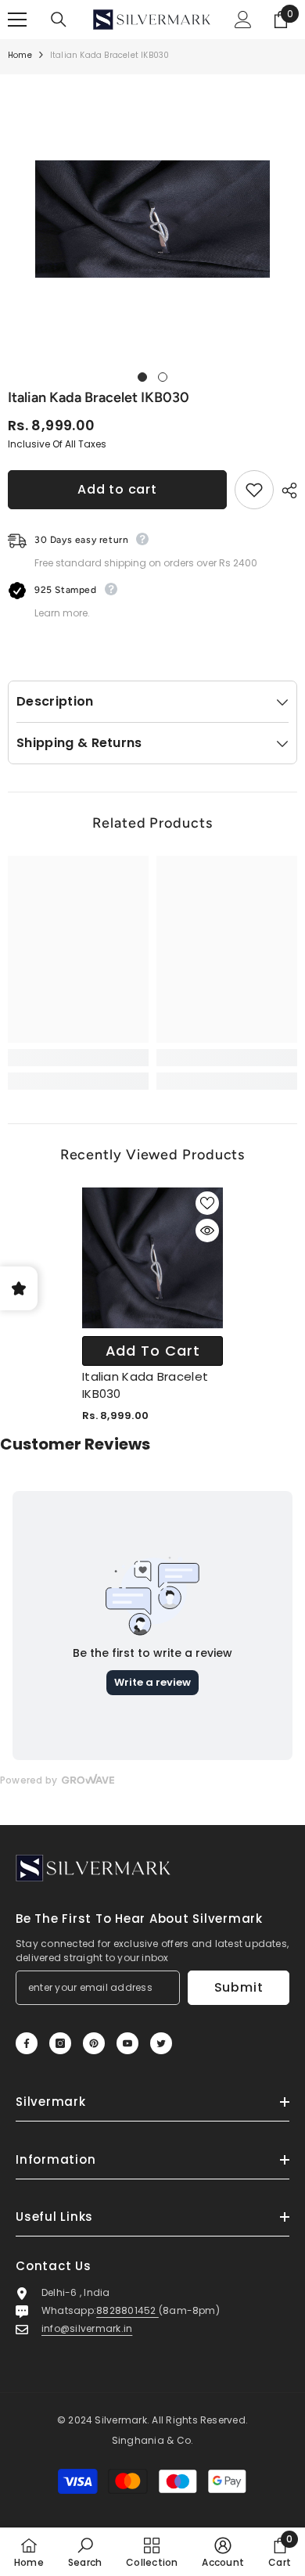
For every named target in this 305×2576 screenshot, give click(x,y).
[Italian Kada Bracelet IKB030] (152, 1258)
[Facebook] (27, 2043)
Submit (239, 1987)
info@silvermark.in (87, 2328)
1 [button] (142, 377)
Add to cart (117, 489)
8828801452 (127, 2310)
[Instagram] (60, 2043)
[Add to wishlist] (254, 490)
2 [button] (163, 377)
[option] (152, 219)
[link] (78, 1058)
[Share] (285, 490)
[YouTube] (127, 2043)
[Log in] (243, 20)
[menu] (17, 20)
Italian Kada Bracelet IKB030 (145, 1385)
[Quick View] (207, 1231)
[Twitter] (161, 2043)
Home (20, 55)
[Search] (59, 20)
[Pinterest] (94, 2043)
